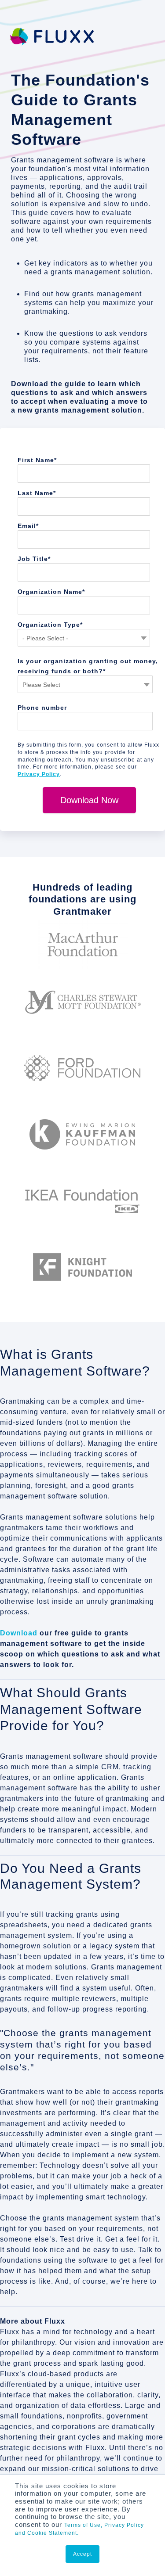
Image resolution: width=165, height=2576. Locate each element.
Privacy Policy (39, 774)
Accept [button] (82, 2554)
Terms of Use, (83, 2525)
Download (19, 1633)
